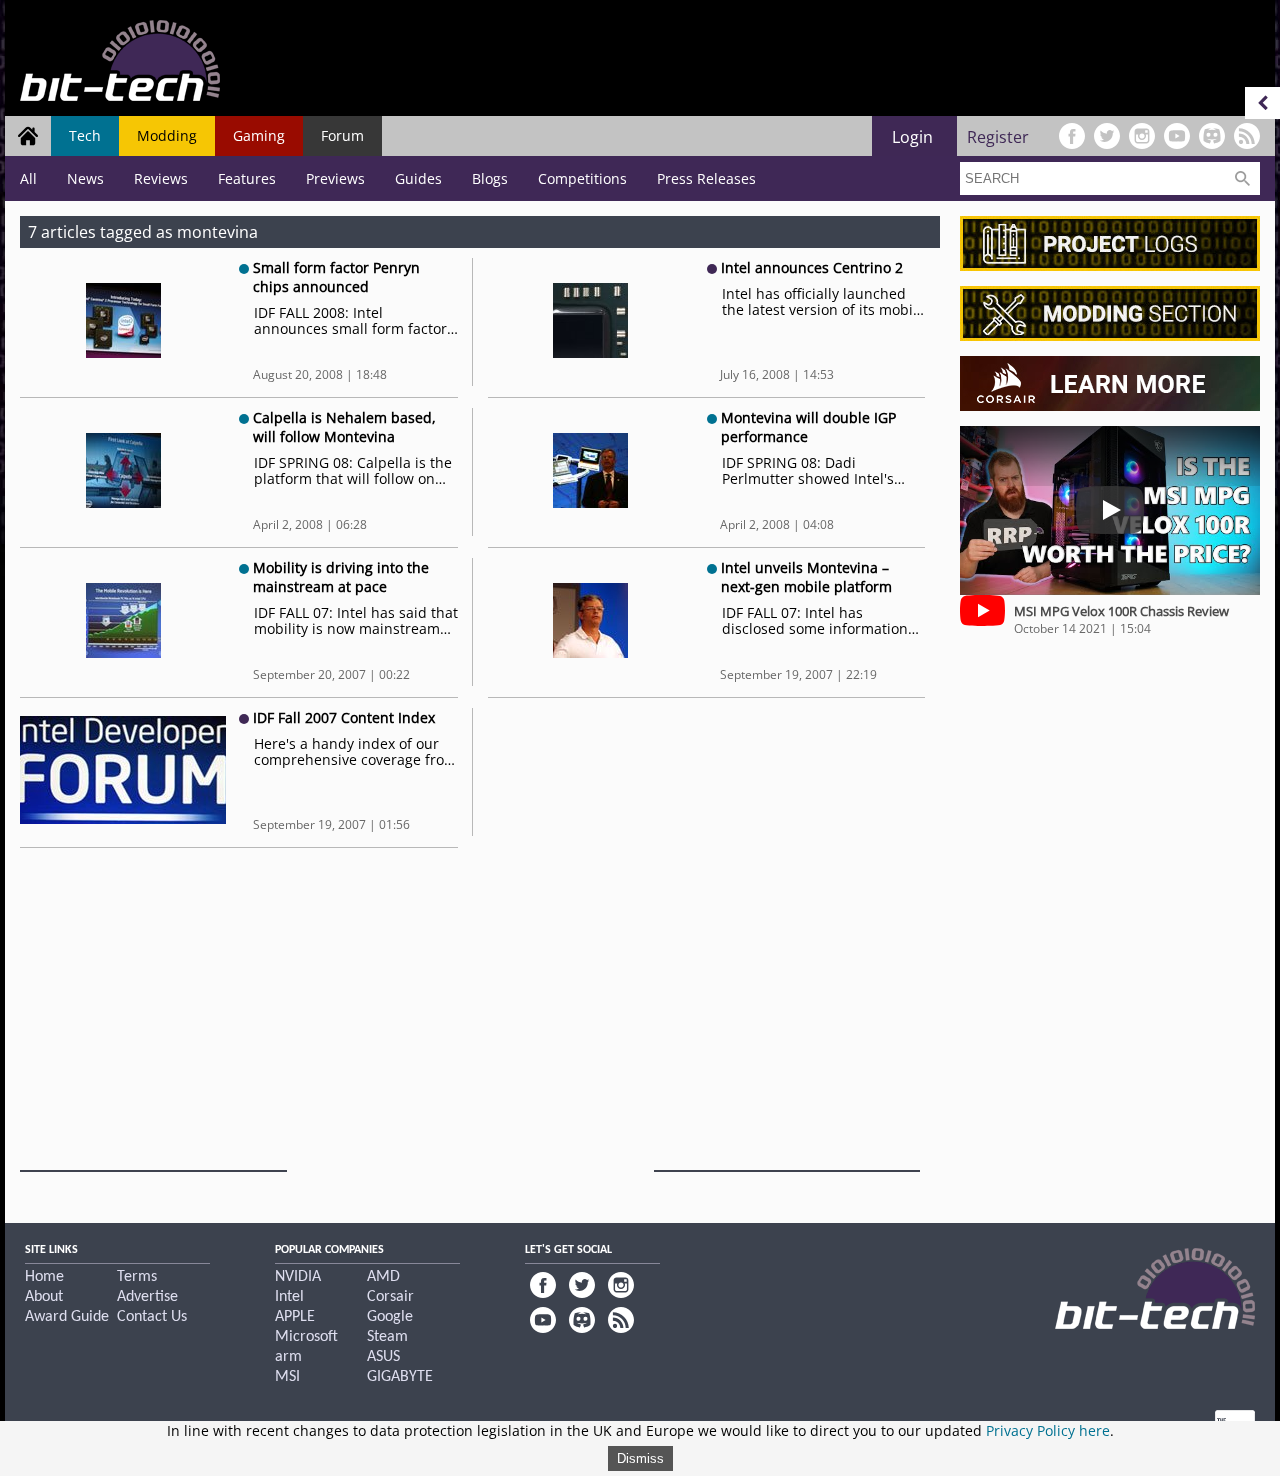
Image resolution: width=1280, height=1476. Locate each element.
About (44, 1297)
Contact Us (152, 1317)
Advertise (147, 1297)
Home (44, 1277)
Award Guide (67, 1317)
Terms (137, 1277)
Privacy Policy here (1048, 1430)
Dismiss (640, 1458)
